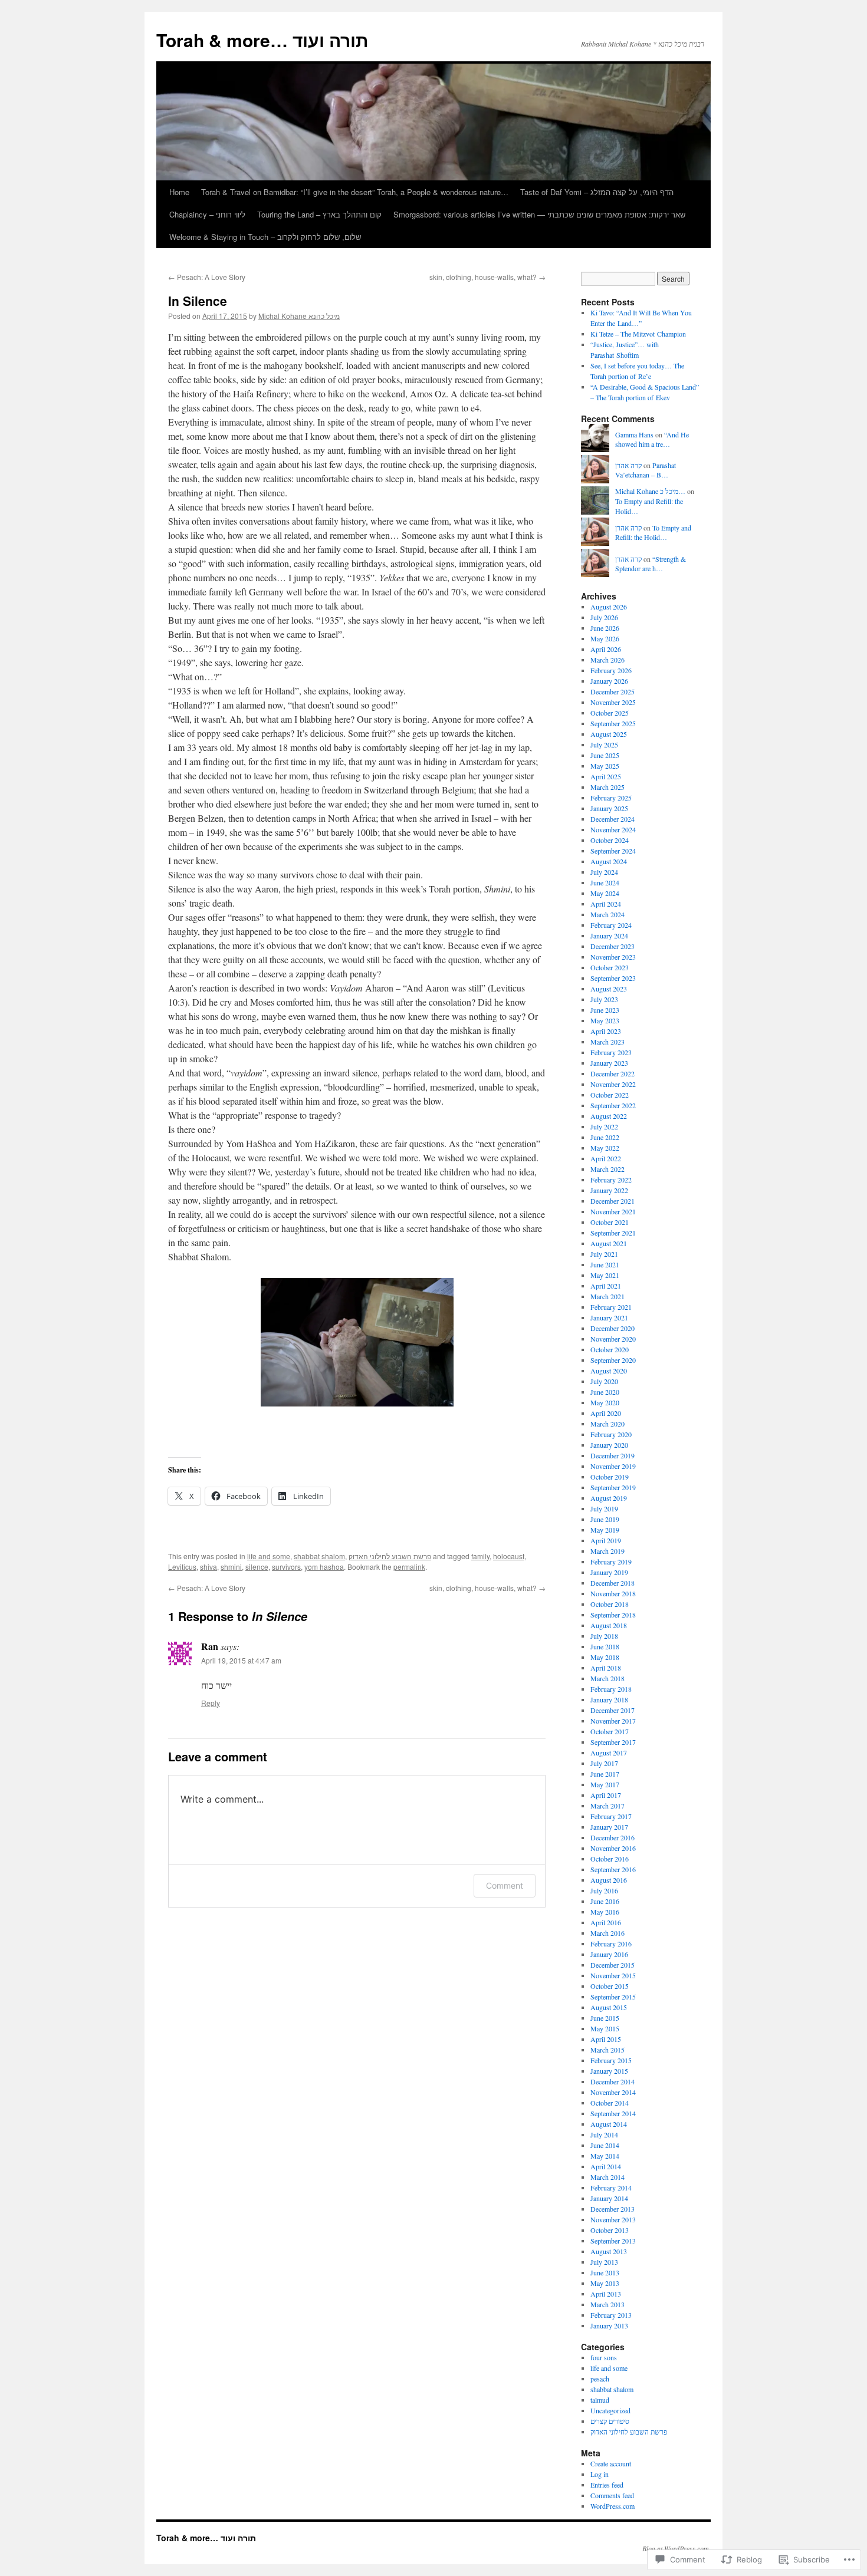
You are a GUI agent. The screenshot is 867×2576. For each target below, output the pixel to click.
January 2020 (609, 1445)
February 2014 (611, 2188)
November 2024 (613, 829)
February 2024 (611, 925)
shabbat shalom (319, 1556)
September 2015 (613, 1997)
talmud (600, 2400)
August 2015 (609, 2007)
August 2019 (609, 1498)
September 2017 (613, 1742)
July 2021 (604, 1254)
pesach (600, 2379)
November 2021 (613, 1211)
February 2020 (611, 1434)
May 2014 (605, 2156)
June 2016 (605, 1901)
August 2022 (609, 1116)
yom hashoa (324, 1567)
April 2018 (606, 1668)
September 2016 (613, 1869)
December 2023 (613, 946)
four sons (604, 2357)
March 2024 (607, 914)
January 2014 (609, 2198)
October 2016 (610, 1859)
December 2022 (613, 1073)
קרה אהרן (628, 465)
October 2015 (610, 1986)
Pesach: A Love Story (207, 277)
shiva (208, 1567)
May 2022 (605, 1148)
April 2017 (606, 1795)
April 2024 (606, 904)
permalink (409, 1567)
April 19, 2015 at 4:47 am (241, 1660)
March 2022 (607, 1169)
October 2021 (610, 1222)
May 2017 (605, 1784)
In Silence (198, 301)
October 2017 (610, 1731)
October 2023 (610, 967)
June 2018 (605, 1646)
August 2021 (609, 1243)
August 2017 (609, 1753)
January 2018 (609, 1699)
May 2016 (605, 1912)
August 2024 (609, 861)
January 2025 (609, 808)
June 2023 (605, 1010)
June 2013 (605, 2272)
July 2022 (604, 1126)
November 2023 (613, 957)
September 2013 (613, 2241)
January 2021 (609, 1317)
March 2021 (607, 1296)
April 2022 (606, 1158)
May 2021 (605, 1275)
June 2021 (605, 1264)
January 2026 (609, 681)
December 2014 (613, 2081)
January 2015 (609, 2071)
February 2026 (611, 670)
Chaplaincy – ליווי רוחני (207, 214)
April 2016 (606, 1922)
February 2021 (611, 1307)
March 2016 (607, 1933)
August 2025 (609, 734)
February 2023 (611, 1052)
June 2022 (605, 1137)
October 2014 (610, 2103)
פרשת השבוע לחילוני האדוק (390, 1556)
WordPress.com (613, 2506)
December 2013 (613, 2209)
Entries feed (607, 2485)
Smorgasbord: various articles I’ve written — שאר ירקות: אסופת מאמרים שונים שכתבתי (539, 214)
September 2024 (613, 851)
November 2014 (613, 2092)
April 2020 (606, 1413)
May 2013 (605, 2283)
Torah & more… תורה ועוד (262, 40)
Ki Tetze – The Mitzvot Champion (638, 334)
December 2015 (613, 1965)
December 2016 (613, 1837)
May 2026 (605, 638)
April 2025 (606, 776)
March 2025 (607, 787)
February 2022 (611, 1180)
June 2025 (605, 755)
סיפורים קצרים (610, 2421)
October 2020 (610, 1349)
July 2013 (604, 2262)
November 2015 (613, 1975)
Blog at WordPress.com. (676, 2548)
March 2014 (607, 2177)
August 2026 (609, 607)
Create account (611, 2463)
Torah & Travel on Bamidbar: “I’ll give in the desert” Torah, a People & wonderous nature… (355, 192)
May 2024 (605, 893)
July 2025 (604, 745)
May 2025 (605, 766)
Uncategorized (610, 2410)
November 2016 (613, 1848)
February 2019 (611, 1562)
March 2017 (607, 1806)
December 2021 (613, 1201)
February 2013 (611, 2315)
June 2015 (605, 2018)
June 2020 (605, 1392)
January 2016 (609, 1954)
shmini (231, 1567)
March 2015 (607, 2050)
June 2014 (605, 2145)
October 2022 (610, 1095)
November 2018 (613, 1593)
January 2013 (609, 2325)
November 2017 (613, 1721)
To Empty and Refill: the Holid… (653, 533)
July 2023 (604, 999)
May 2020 (605, 1402)
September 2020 (613, 1360)
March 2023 (607, 1042)
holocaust (509, 1556)
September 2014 (613, 2113)
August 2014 (609, 2124)
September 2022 (613, 1105)
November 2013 (613, 2219)
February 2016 (611, 1943)
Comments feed (612, 2495)
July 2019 (604, 1508)
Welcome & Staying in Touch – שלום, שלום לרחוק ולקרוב (265, 237)
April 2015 (606, 2039)
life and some (269, 1556)
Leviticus (182, 1567)
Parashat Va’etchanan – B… (646, 470)
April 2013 (606, 2294)
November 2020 (613, 1339)
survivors (286, 1567)
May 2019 (605, 1530)
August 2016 (609, 1880)
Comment (505, 1885)
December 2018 (613, 1583)
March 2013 (607, 2304)
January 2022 (609, 1190)
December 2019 (613, 1455)
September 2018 (613, 1615)
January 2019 (609, 1572)
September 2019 (613, 1487)
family (480, 1556)
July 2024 (604, 872)
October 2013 (610, 2230)
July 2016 (604, 1890)
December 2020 (613, 1328)
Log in (600, 2474)
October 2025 (610, 713)
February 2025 (611, 798)
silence (257, 1567)
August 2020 (609, 1371)
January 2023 (609, 1063)
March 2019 (607, 1551)
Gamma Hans (634, 434)
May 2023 (605, 1020)
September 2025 (613, 723)
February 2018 (611, 1689)
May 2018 (605, 1657)
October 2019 (610, 1477)
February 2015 (611, 2060)
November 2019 (613, 1466)
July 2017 (604, 1763)
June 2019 (605, 1519)
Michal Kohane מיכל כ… (650, 491)
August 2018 (609, 1625)
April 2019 (606, 1540)
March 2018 (607, 1678)
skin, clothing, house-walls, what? (487, 277)
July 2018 (604, 1636)
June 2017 (605, 1774)
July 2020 (604, 1381)
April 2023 (606, 1031)
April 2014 (606, 2166)
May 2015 (605, 2028)
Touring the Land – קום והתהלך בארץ (319, 214)
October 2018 (610, 1604)
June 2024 (605, 882)
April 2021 (606, 1286)
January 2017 (609, 1827)
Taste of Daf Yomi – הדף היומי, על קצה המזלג (597, 192)
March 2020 (607, 1424)
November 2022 (613, 1084)
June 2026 (605, 628)
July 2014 (604, 2134)
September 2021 (613, 1233)
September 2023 (613, 978)
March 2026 (607, 660)
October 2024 (610, 840)
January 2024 (609, 935)
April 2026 (606, 649)
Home (179, 192)
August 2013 (609, 2251)
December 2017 (613, 1710)
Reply (211, 1703)
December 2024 (613, 819)
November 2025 (613, 702)
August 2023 (609, 989)
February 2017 (611, 1816)
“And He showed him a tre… (652, 439)
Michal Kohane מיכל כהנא (299, 316)
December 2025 (613, 691)
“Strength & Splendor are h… (651, 564)
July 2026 (604, 617)
